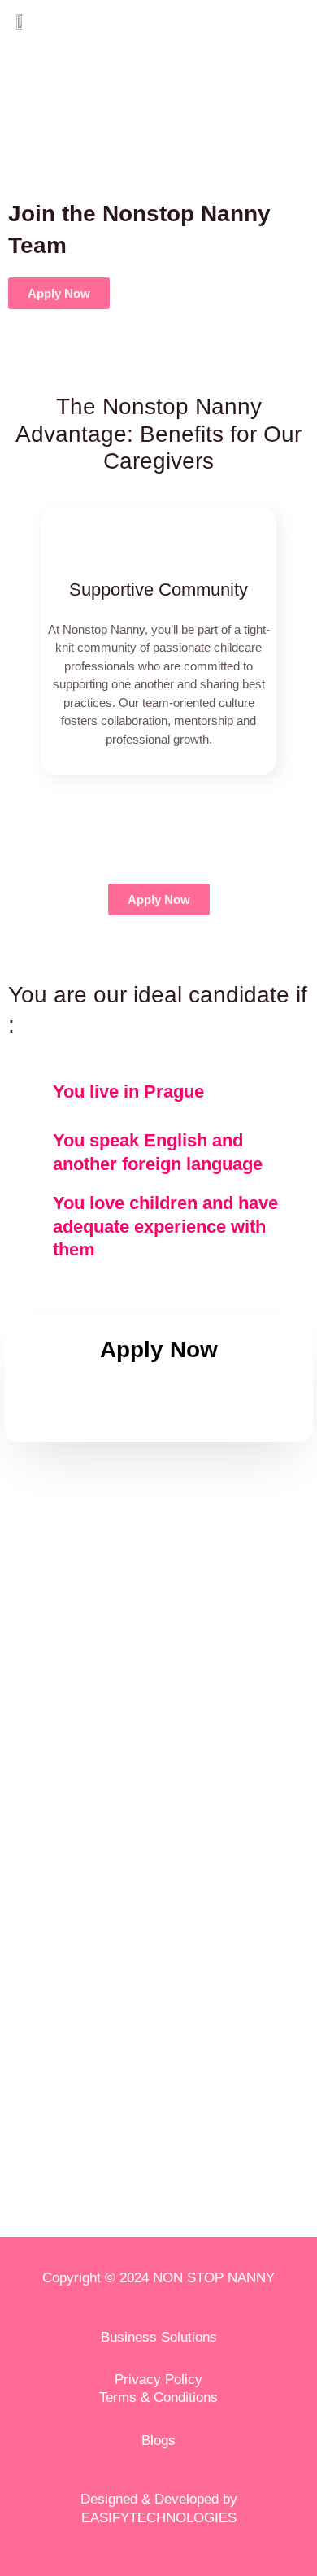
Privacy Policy (158, 2380)
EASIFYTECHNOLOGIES (159, 2518)
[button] (23, 663)
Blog (155, 2441)
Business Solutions (159, 2337)
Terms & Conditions (158, 2397)
